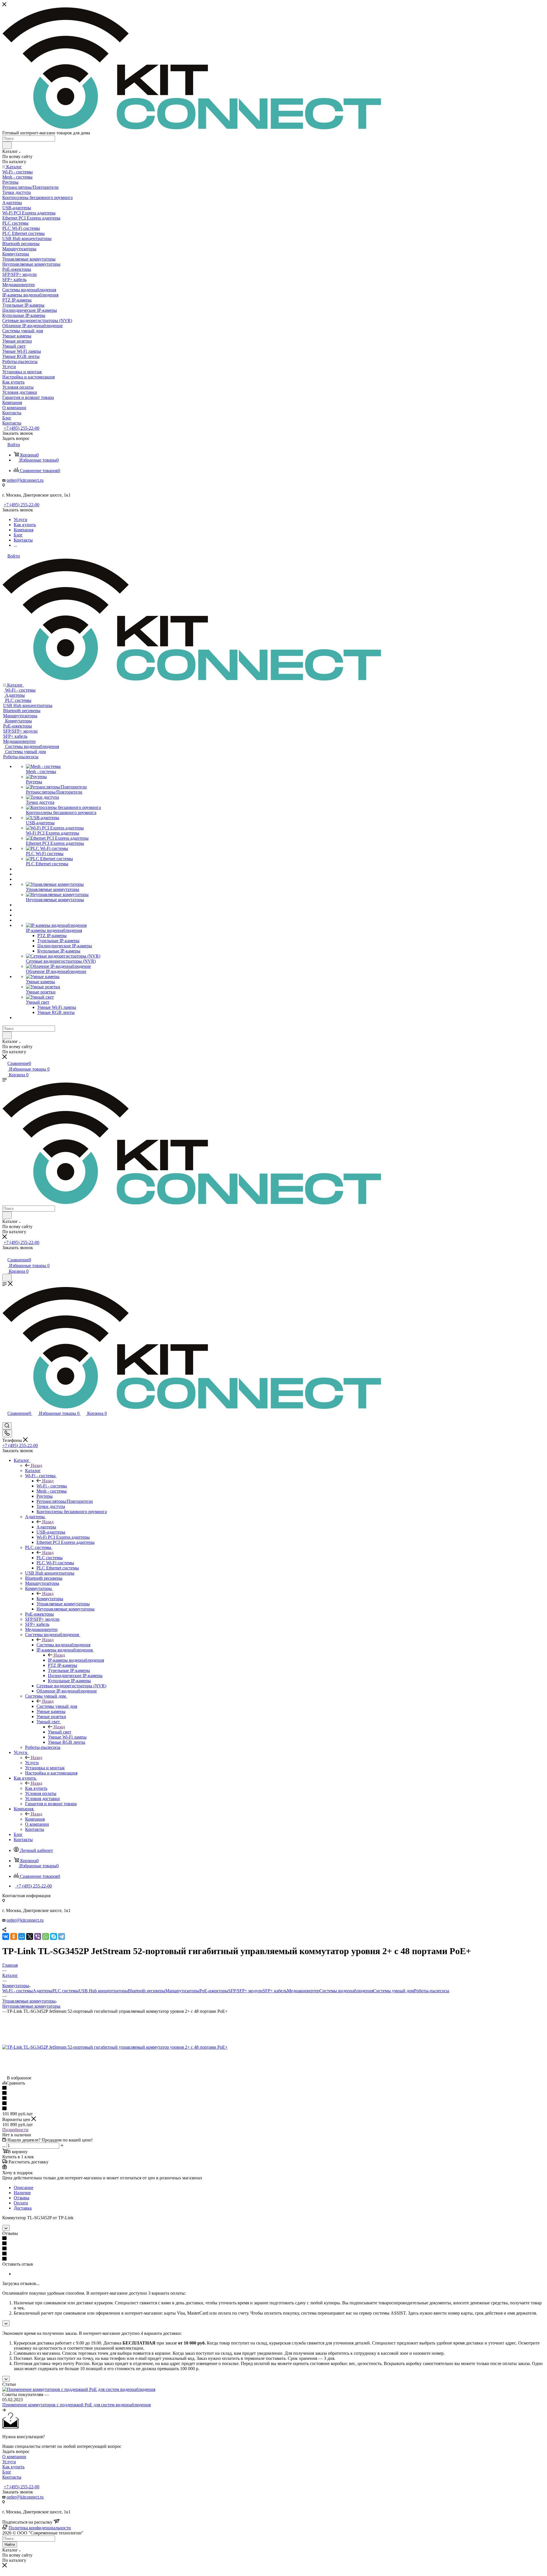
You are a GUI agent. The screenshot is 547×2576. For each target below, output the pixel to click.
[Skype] (54, 1936)
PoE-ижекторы (214, 1991)
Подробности (15, 2130)
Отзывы (22, 2198)
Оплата (21, 2203)
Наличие (22, 2193)
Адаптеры (46, 1527)
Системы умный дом (57, 1706)
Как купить (36, 1788)
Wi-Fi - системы (52, 1486)
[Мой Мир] (22, 1936)
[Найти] (7, 145)
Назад (36, 1465)
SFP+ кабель (275, 1991)
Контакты (12, 2477)
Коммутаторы (50, 1599)
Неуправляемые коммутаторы (31, 2006)
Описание (24, 2187)
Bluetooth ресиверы (147, 1991)
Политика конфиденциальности (40, 2528)
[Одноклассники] (14, 1936)
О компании (14, 2457)
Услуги (32, 1763)
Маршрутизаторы (182, 1991)
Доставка (23, 2208)
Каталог (33, 1471)
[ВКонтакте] (6, 1936)
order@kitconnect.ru (25, 480)
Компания (35, 1819)
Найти (10, 2545)
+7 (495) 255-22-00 (22, 428)
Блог (7, 2472)
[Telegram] (62, 1936)
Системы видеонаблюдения (63, 1645)
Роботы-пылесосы (432, 1991)
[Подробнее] (4, 2410)
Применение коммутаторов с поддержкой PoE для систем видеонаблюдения (76, 2405)
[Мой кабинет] (5, 1254)
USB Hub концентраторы (103, 1991)
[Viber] (38, 1936)
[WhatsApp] (46, 1936)
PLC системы (50, 1558)
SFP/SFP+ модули (245, 1991)
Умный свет (60, 1732)
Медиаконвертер (303, 1991)
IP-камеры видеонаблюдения (76, 1660)
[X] (30, 1936)
